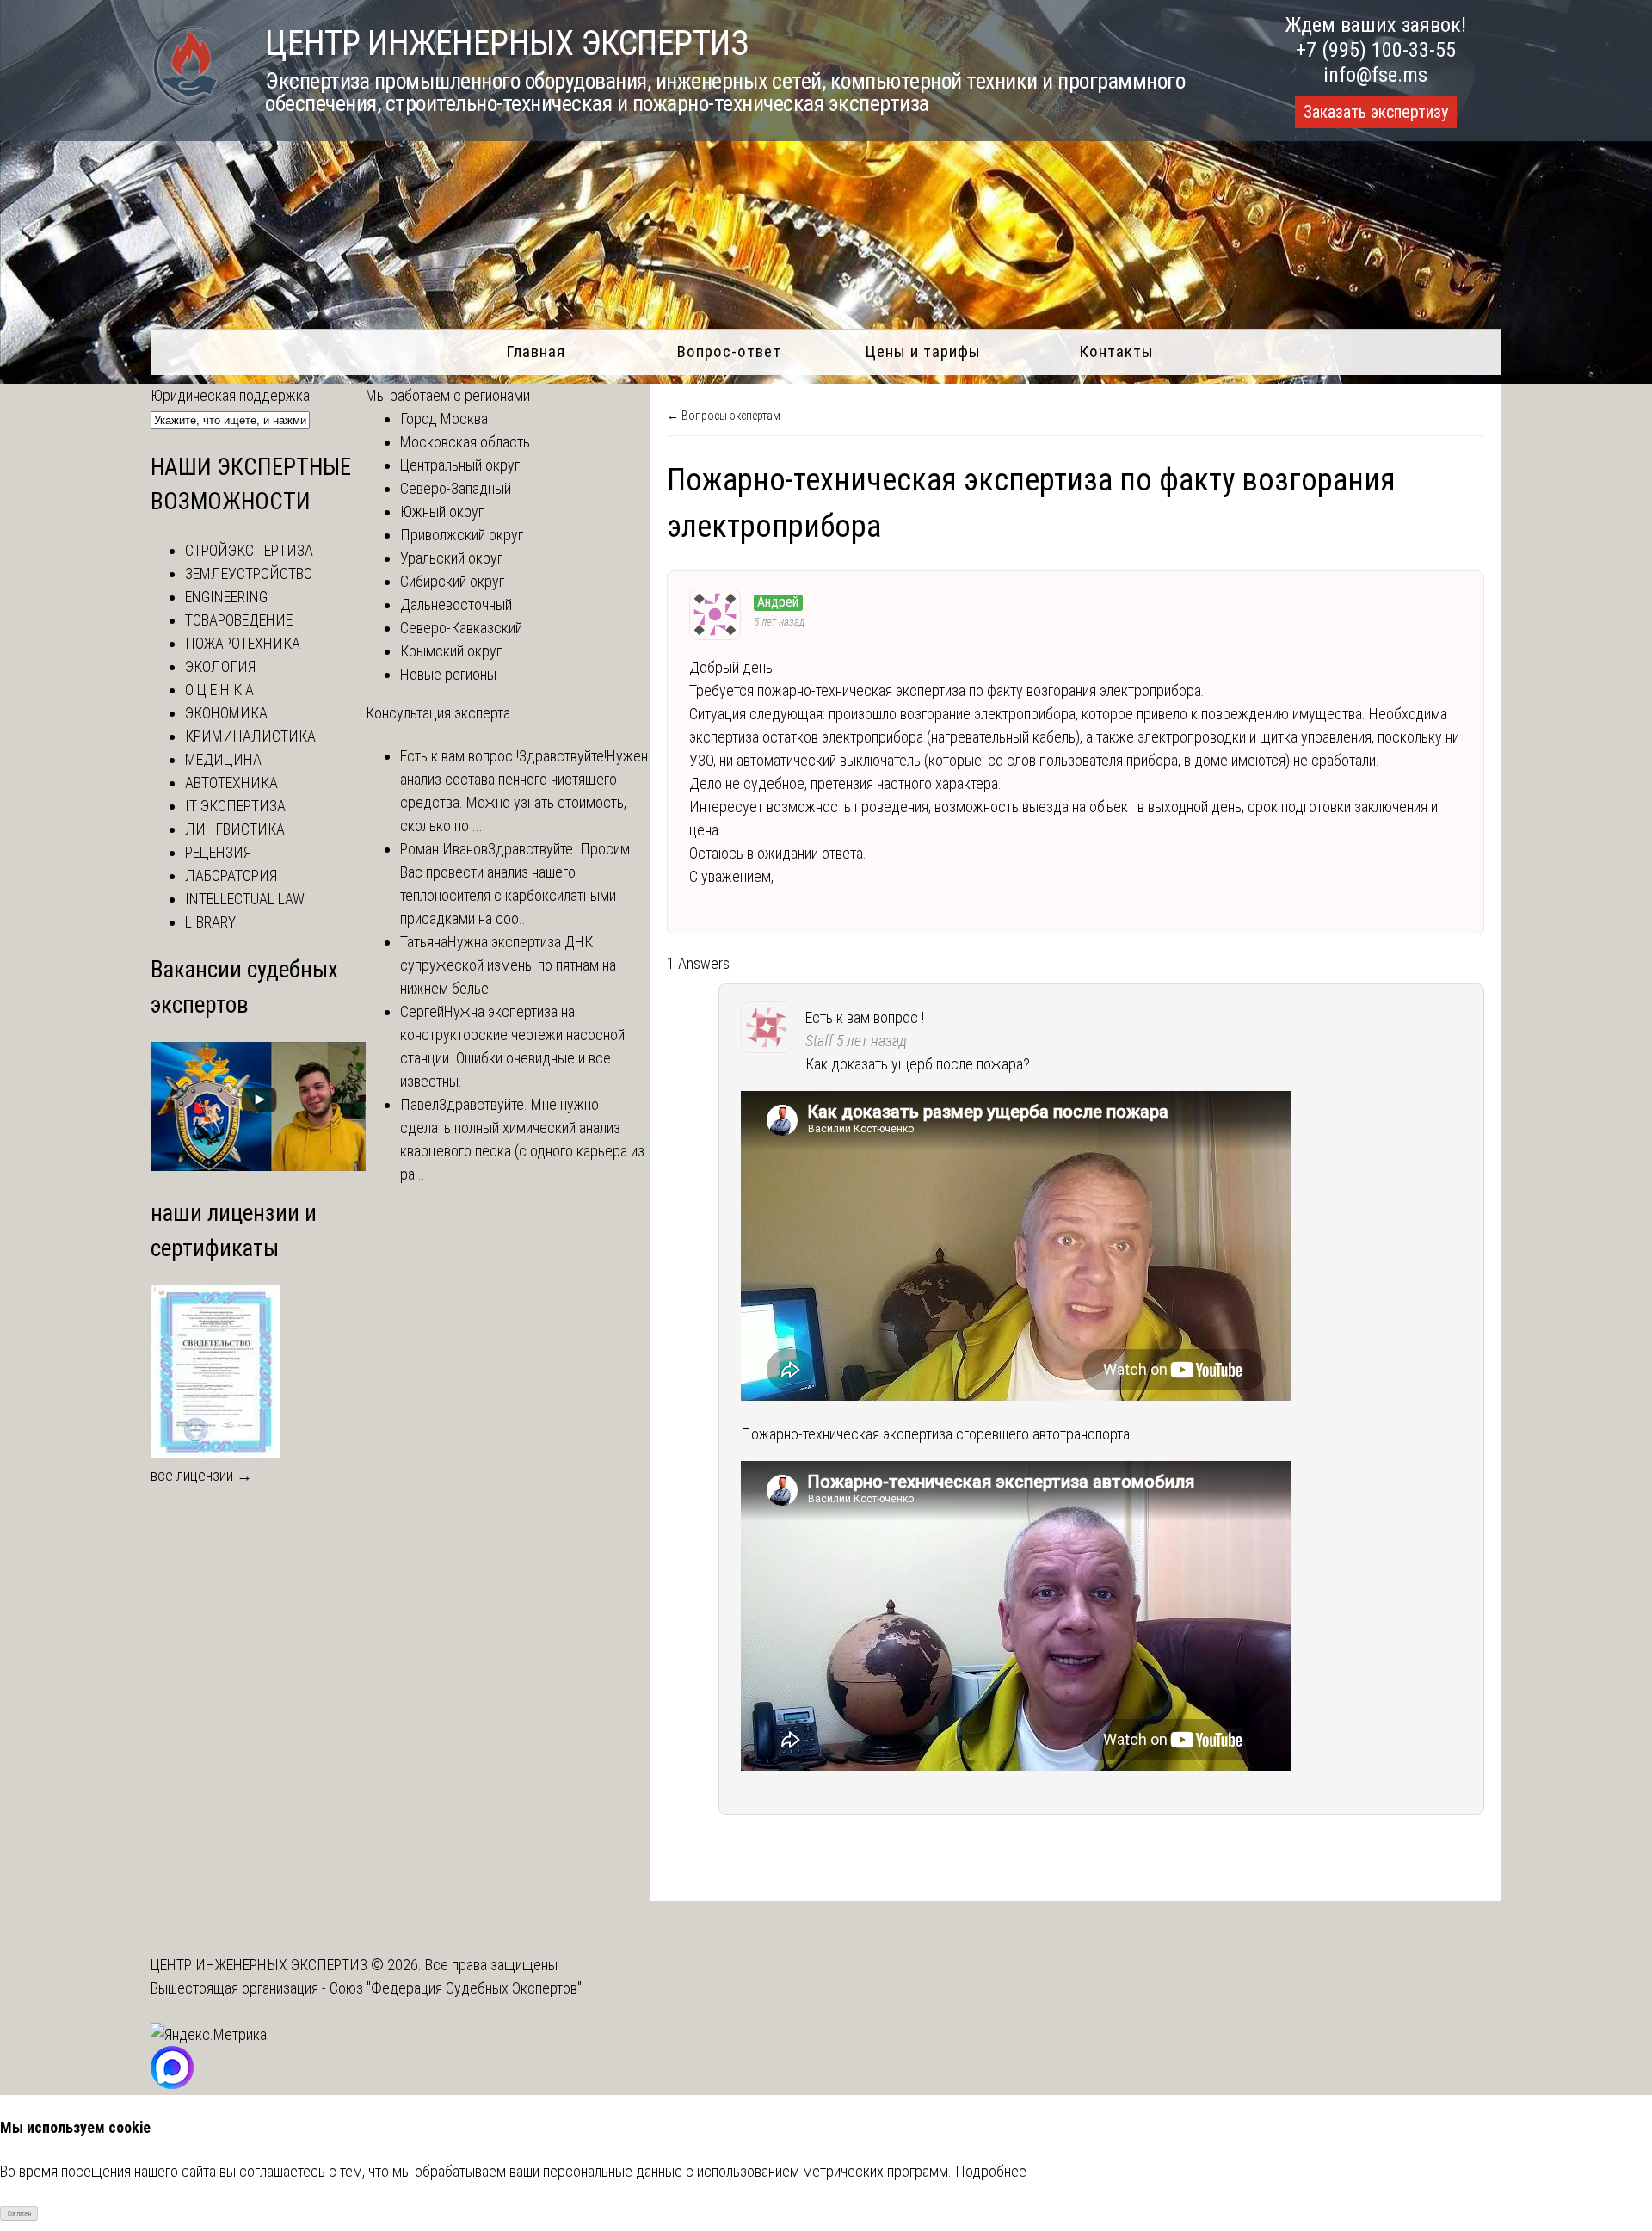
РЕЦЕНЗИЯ (218, 852)
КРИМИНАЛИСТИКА (250, 736)
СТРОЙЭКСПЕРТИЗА (249, 550)
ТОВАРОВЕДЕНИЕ (239, 620)
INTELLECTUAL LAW (245, 899)
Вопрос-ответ (729, 351)
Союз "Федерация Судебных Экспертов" (456, 1988)
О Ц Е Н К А (219, 690)
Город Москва (444, 419)
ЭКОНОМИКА (226, 713)
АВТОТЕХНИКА (231, 783)
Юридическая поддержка (230, 395)
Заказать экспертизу (1376, 112)
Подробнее (991, 2171)
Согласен (19, 2213)
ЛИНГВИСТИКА (235, 829)
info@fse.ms (1375, 75)
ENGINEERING (226, 597)
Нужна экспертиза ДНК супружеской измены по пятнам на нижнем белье (508, 965)
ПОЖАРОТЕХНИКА (243, 643)
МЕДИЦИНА (223, 759)
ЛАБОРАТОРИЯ (231, 875)
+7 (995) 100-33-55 (1376, 50)
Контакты (1116, 351)
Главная (536, 351)
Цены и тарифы (923, 351)
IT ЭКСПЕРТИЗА (235, 806)
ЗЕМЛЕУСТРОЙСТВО (249, 573)
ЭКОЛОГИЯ (220, 666)
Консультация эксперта (438, 713)
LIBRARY (210, 922)
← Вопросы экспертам (724, 416)
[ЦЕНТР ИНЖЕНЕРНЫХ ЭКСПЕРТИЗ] (186, 105)
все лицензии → (201, 1475)
